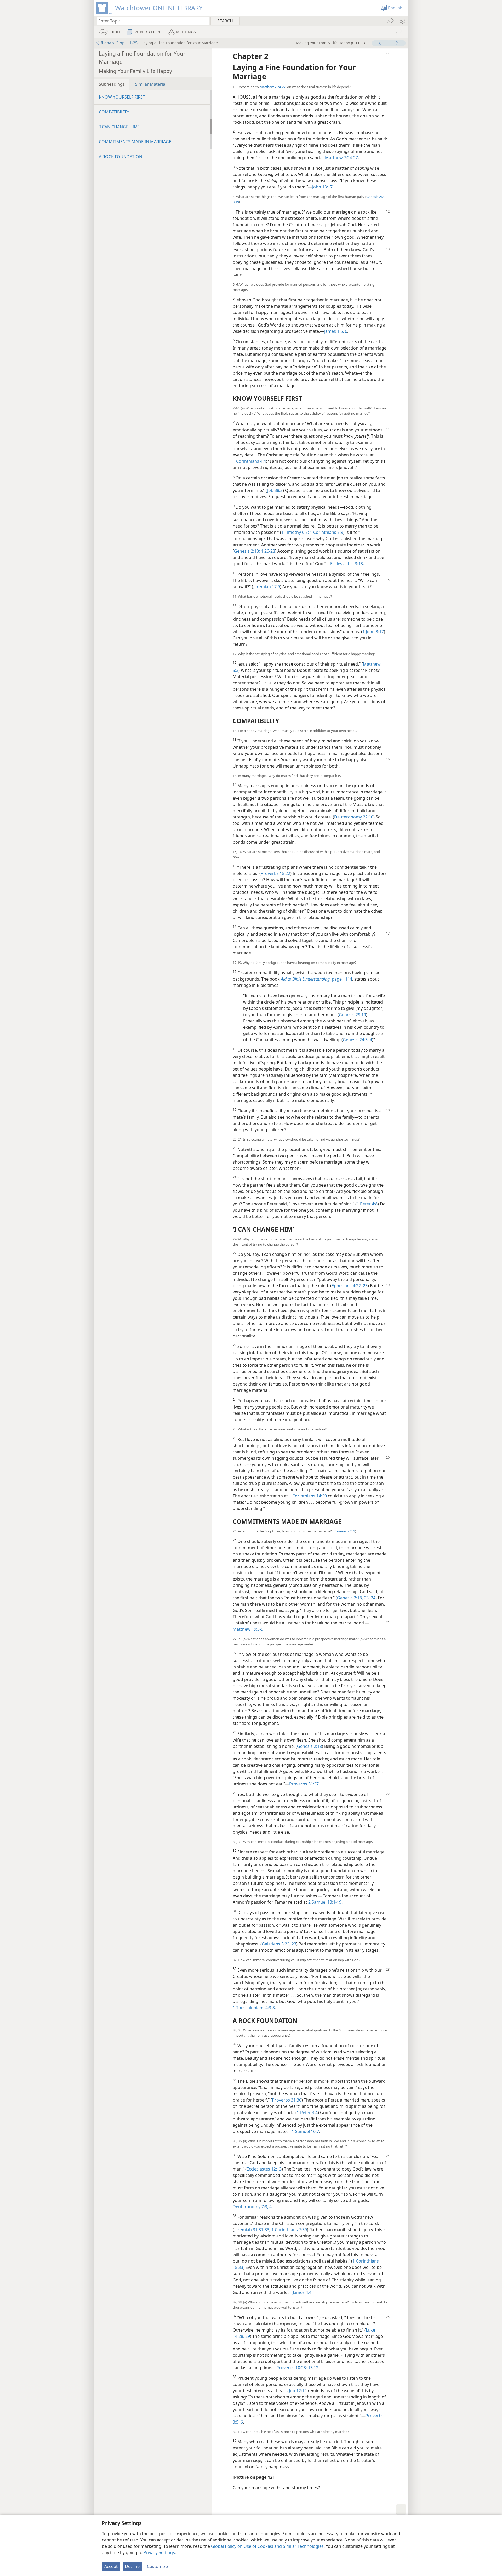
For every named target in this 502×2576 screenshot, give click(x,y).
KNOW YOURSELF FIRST (122, 97)
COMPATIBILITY (114, 112)
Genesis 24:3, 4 (357, 1040)
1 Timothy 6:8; (295, 532)
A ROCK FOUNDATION (121, 157)
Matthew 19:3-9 (248, 1629)
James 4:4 (302, 2292)
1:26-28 (267, 551)
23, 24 (369, 1598)
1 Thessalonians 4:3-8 (254, 2008)
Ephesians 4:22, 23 (350, 1286)
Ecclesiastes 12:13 (264, 2169)
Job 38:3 (275, 490)
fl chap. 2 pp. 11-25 (119, 43)
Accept (111, 2566)
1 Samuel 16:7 (305, 2131)
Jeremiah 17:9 (267, 587)
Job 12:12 (298, 2391)
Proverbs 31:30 (287, 2100)
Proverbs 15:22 (275, 873)
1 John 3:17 (373, 632)
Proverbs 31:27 (304, 1784)
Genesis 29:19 (352, 1015)
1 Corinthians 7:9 (326, 532)
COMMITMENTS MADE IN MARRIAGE (135, 142)
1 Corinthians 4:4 (249, 461)
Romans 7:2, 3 (344, 1531)
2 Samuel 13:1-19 (325, 1902)
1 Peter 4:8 (367, 1204)
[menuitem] (402, 21)
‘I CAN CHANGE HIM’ (119, 127)
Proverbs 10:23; (292, 2368)
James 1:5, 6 (336, 331)
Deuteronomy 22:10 (354, 817)
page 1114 (316, 979)
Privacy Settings (159, 2552)
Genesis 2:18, (350, 1598)
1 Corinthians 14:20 (308, 1496)
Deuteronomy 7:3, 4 (252, 2207)
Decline (132, 2566)
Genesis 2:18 (309, 1746)
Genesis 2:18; (247, 551)
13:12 (313, 2368)
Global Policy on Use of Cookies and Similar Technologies (267, 2546)
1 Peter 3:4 (307, 2113)
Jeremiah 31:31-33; (252, 2230)
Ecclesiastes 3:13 (347, 564)
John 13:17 (322, 187)
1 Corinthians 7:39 (289, 2230)
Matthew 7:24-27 (273, 87)
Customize (157, 2566)
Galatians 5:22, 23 (279, 1944)
